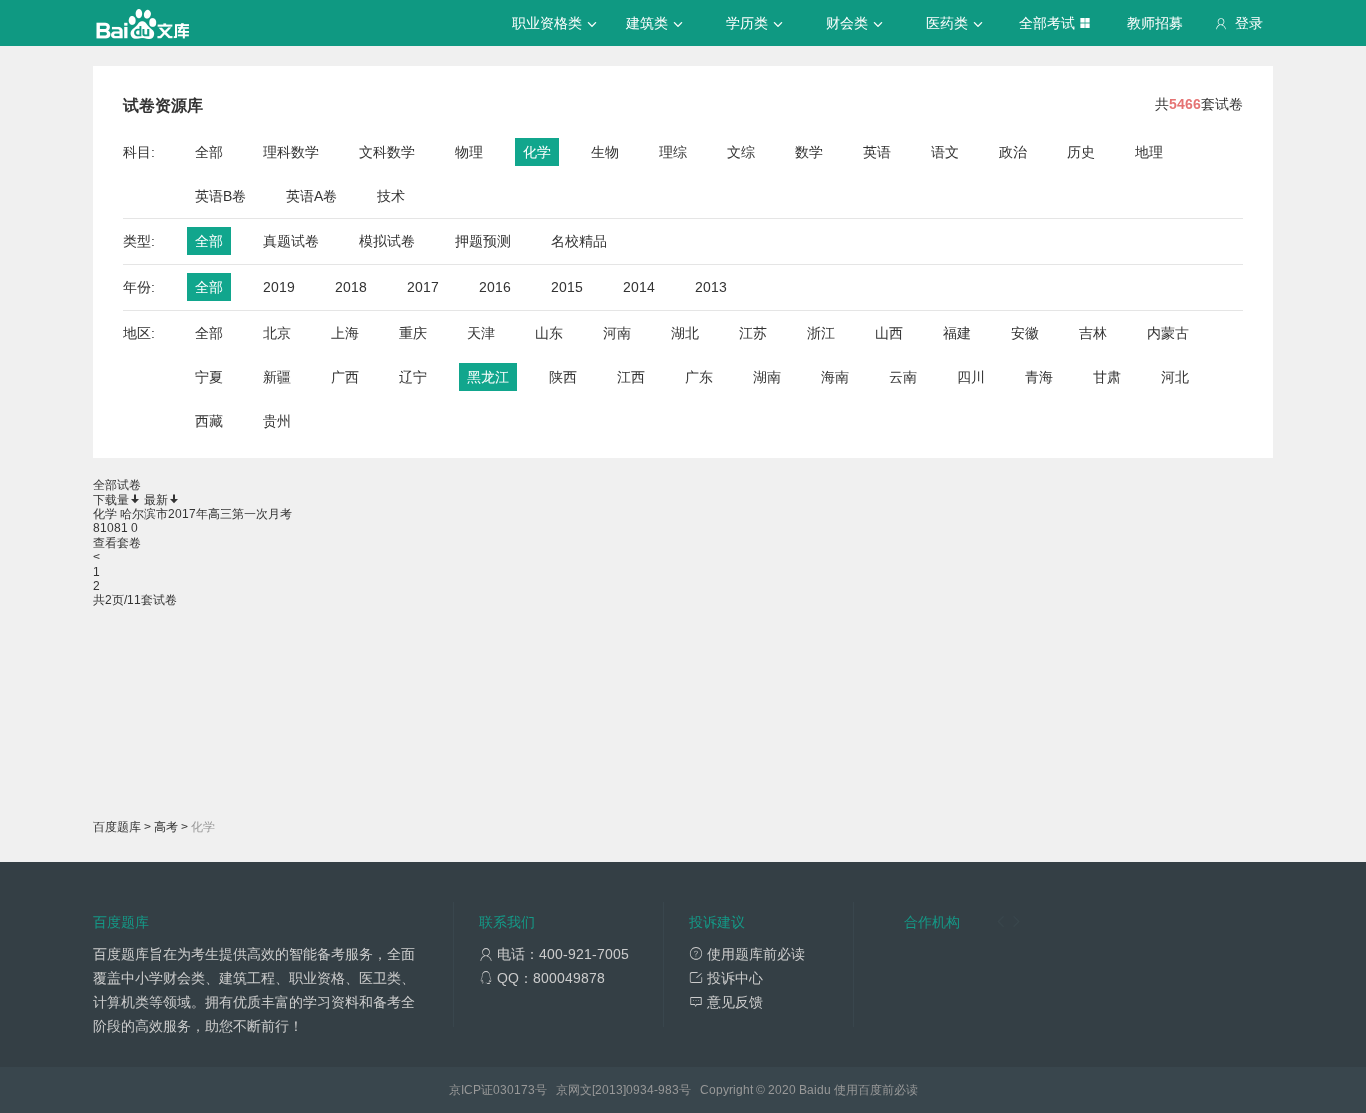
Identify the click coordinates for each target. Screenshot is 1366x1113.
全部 (209, 152)
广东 (699, 377)
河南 (617, 333)
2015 (567, 287)
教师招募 (1155, 23)
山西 (889, 333)
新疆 (277, 377)
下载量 (111, 500)
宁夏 (209, 377)
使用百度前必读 (876, 1090)
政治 (1013, 152)
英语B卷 (220, 196)
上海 (345, 333)
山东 (549, 333)
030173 (514, 1090)
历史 (1081, 152)
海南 (835, 377)
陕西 (563, 377)
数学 (809, 152)
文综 (741, 152)
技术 (391, 196)
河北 (1175, 377)
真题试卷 (291, 241)
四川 (971, 377)
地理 (1149, 152)
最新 (156, 500)
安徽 (1025, 333)
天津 (481, 333)
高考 (166, 827)
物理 (469, 152)
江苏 (753, 333)
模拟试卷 (387, 241)
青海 (1039, 377)
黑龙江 (488, 377)
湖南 (767, 377)
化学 (537, 152)
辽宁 (413, 377)
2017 (423, 287)
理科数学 (291, 152)
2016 (495, 287)
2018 (351, 287)
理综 (673, 152)
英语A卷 (311, 196)
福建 (957, 333)
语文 (945, 152)
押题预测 (483, 241)
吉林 (1093, 333)
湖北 (685, 333)
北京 (277, 333)
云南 (903, 377)
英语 (877, 152)
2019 (279, 287)
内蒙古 (1168, 333)
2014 (639, 287)
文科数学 (387, 152)
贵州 (277, 421)
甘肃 (1107, 377)
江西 (631, 377)
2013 (711, 287)
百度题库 (117, 827)
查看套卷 (117, 543)
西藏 (209, 421)
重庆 (413, 333)
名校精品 (579, 241)
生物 (605, 152)
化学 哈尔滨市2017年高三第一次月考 (192, 514)
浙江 (821, 333)
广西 (345, 377)
